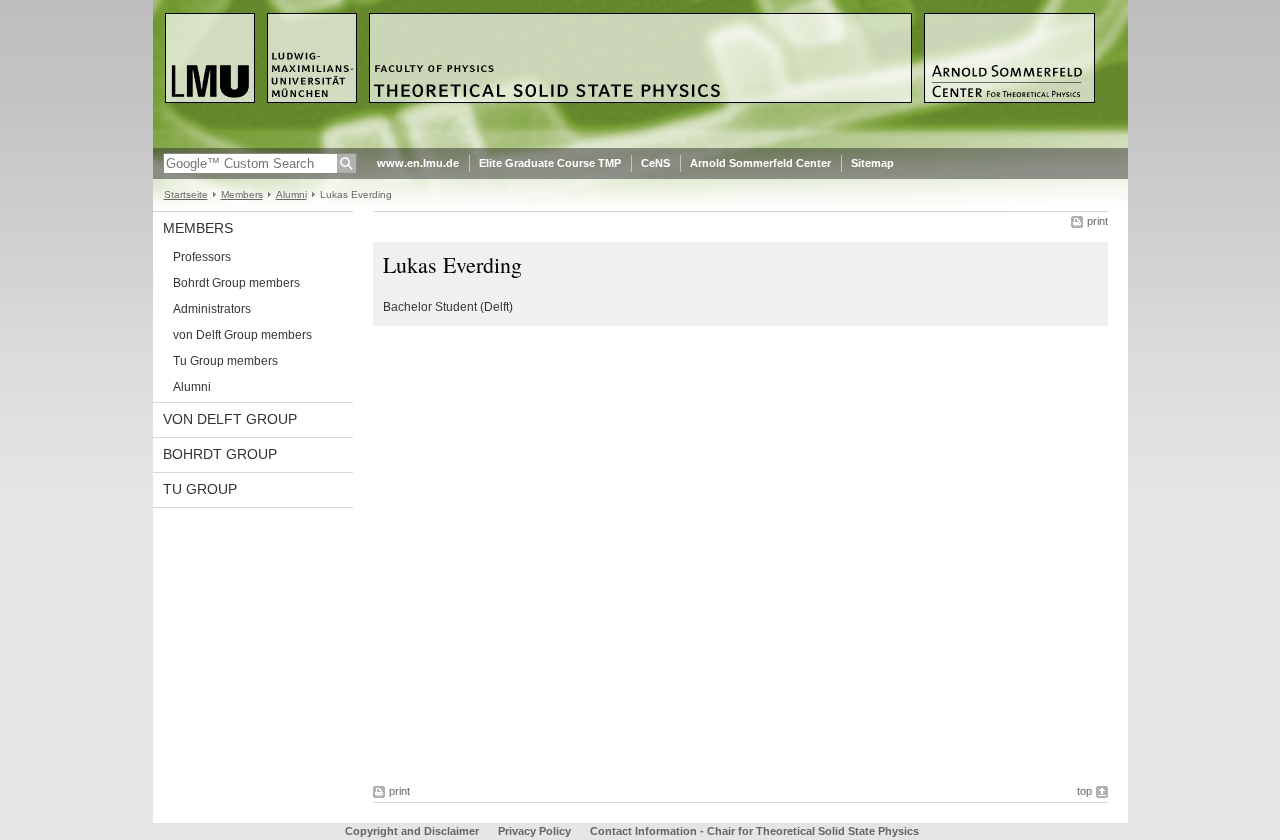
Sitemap (872, 163)
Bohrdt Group (220, 454)
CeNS (655, 163)
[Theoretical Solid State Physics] (640, 144)
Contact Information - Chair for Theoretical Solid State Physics (754, 831)
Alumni (291, 194)
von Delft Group (230, 419)
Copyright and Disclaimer (412, 831)
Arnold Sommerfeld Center (760, 163)
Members (242, 194)
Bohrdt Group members (236, 283)
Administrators (212, 309)
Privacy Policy (534, 831)
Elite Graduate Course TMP (550, 163)
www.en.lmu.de (418, 163)
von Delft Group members (242, 335)
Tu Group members (225, 361)
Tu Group (200, 489)
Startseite (186, 194)
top (1084, 791)
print (1097, 221)
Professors (202, 257)
